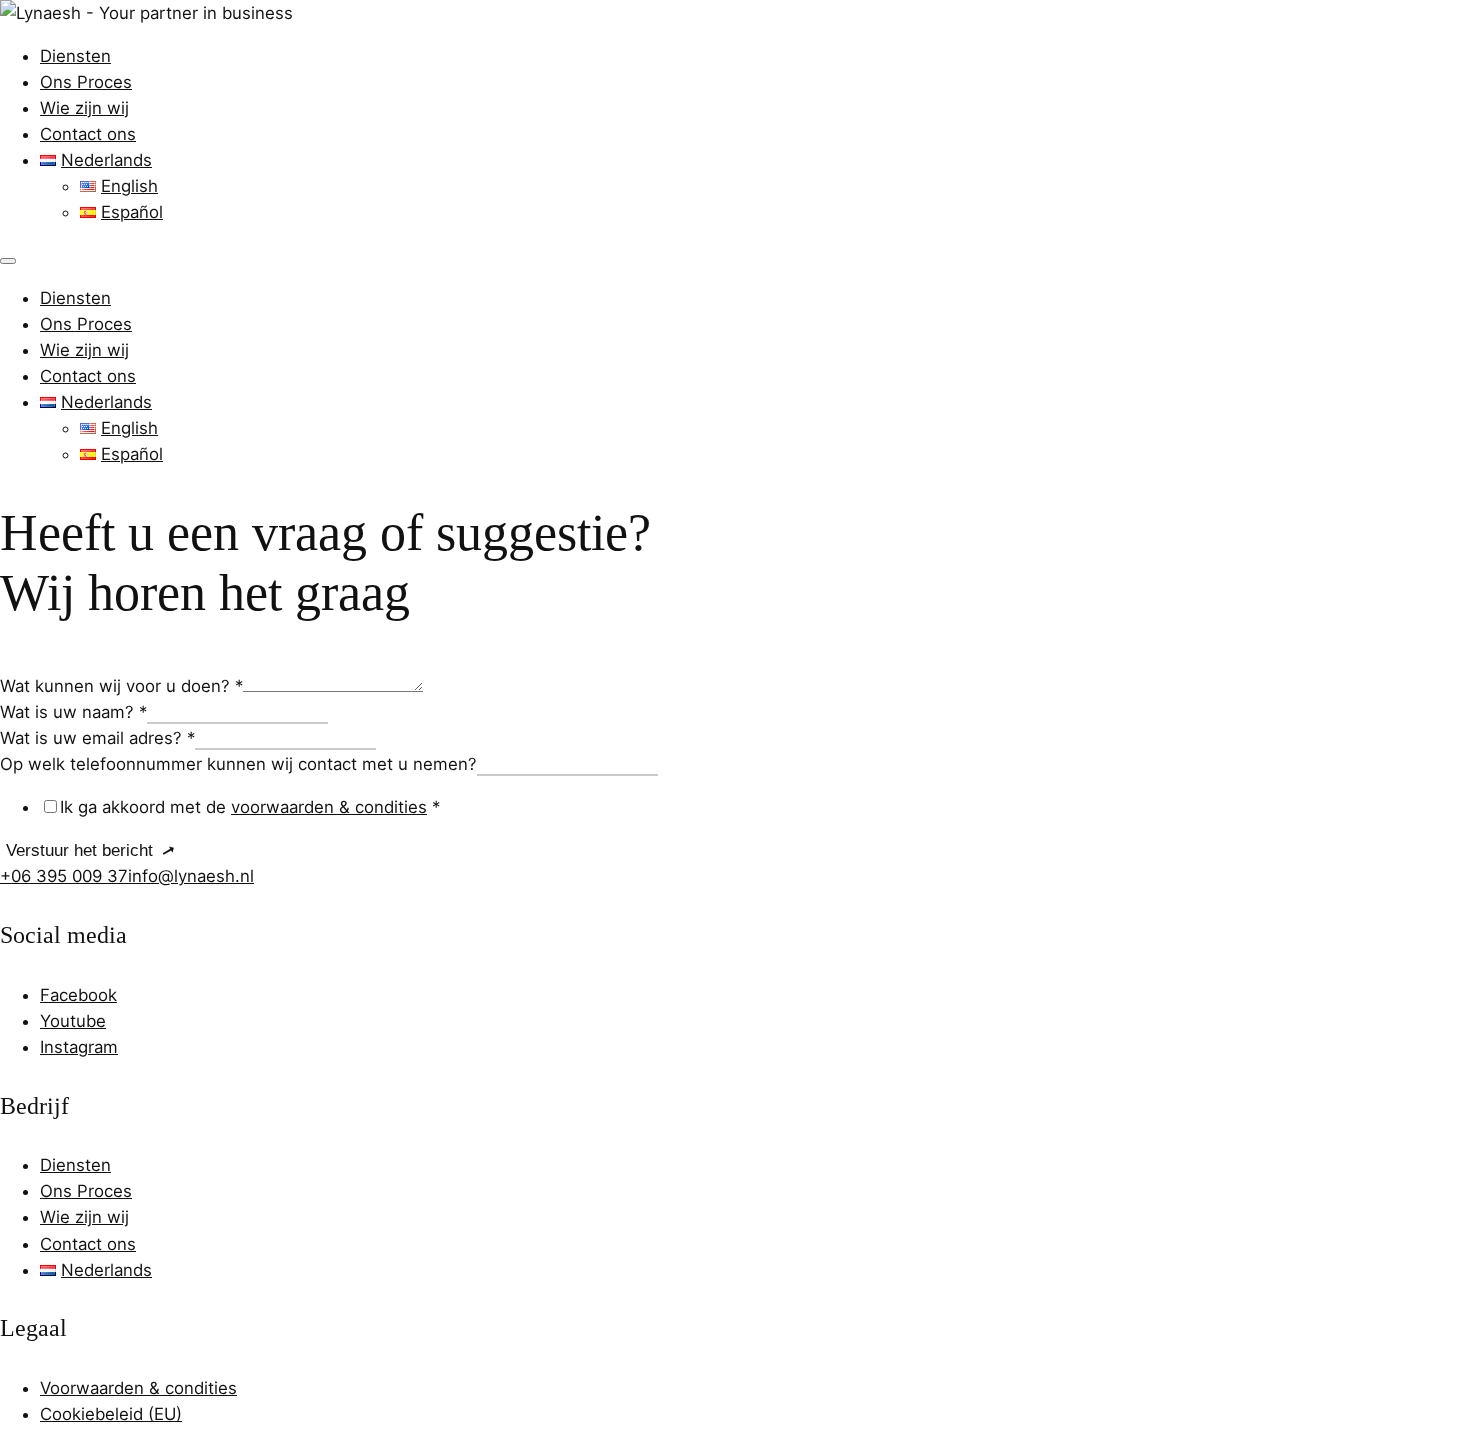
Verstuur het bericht (79, 850)
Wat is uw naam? (73, 712)
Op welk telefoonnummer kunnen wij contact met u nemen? (238, 764)
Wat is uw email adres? (97, 738)
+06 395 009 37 (64, 876)
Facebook (78, 995)
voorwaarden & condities (329, 807)
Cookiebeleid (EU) (111, 1414)
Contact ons (88, 134)
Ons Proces (86, 82)
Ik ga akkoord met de (250, 807)
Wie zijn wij (84, 108)
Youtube (73, 1021)
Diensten (75, 56)
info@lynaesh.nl (191, 876)
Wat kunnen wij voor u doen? (121, 686)
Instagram (79, 1047)
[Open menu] (8, 261)
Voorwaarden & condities (138, 1388)
